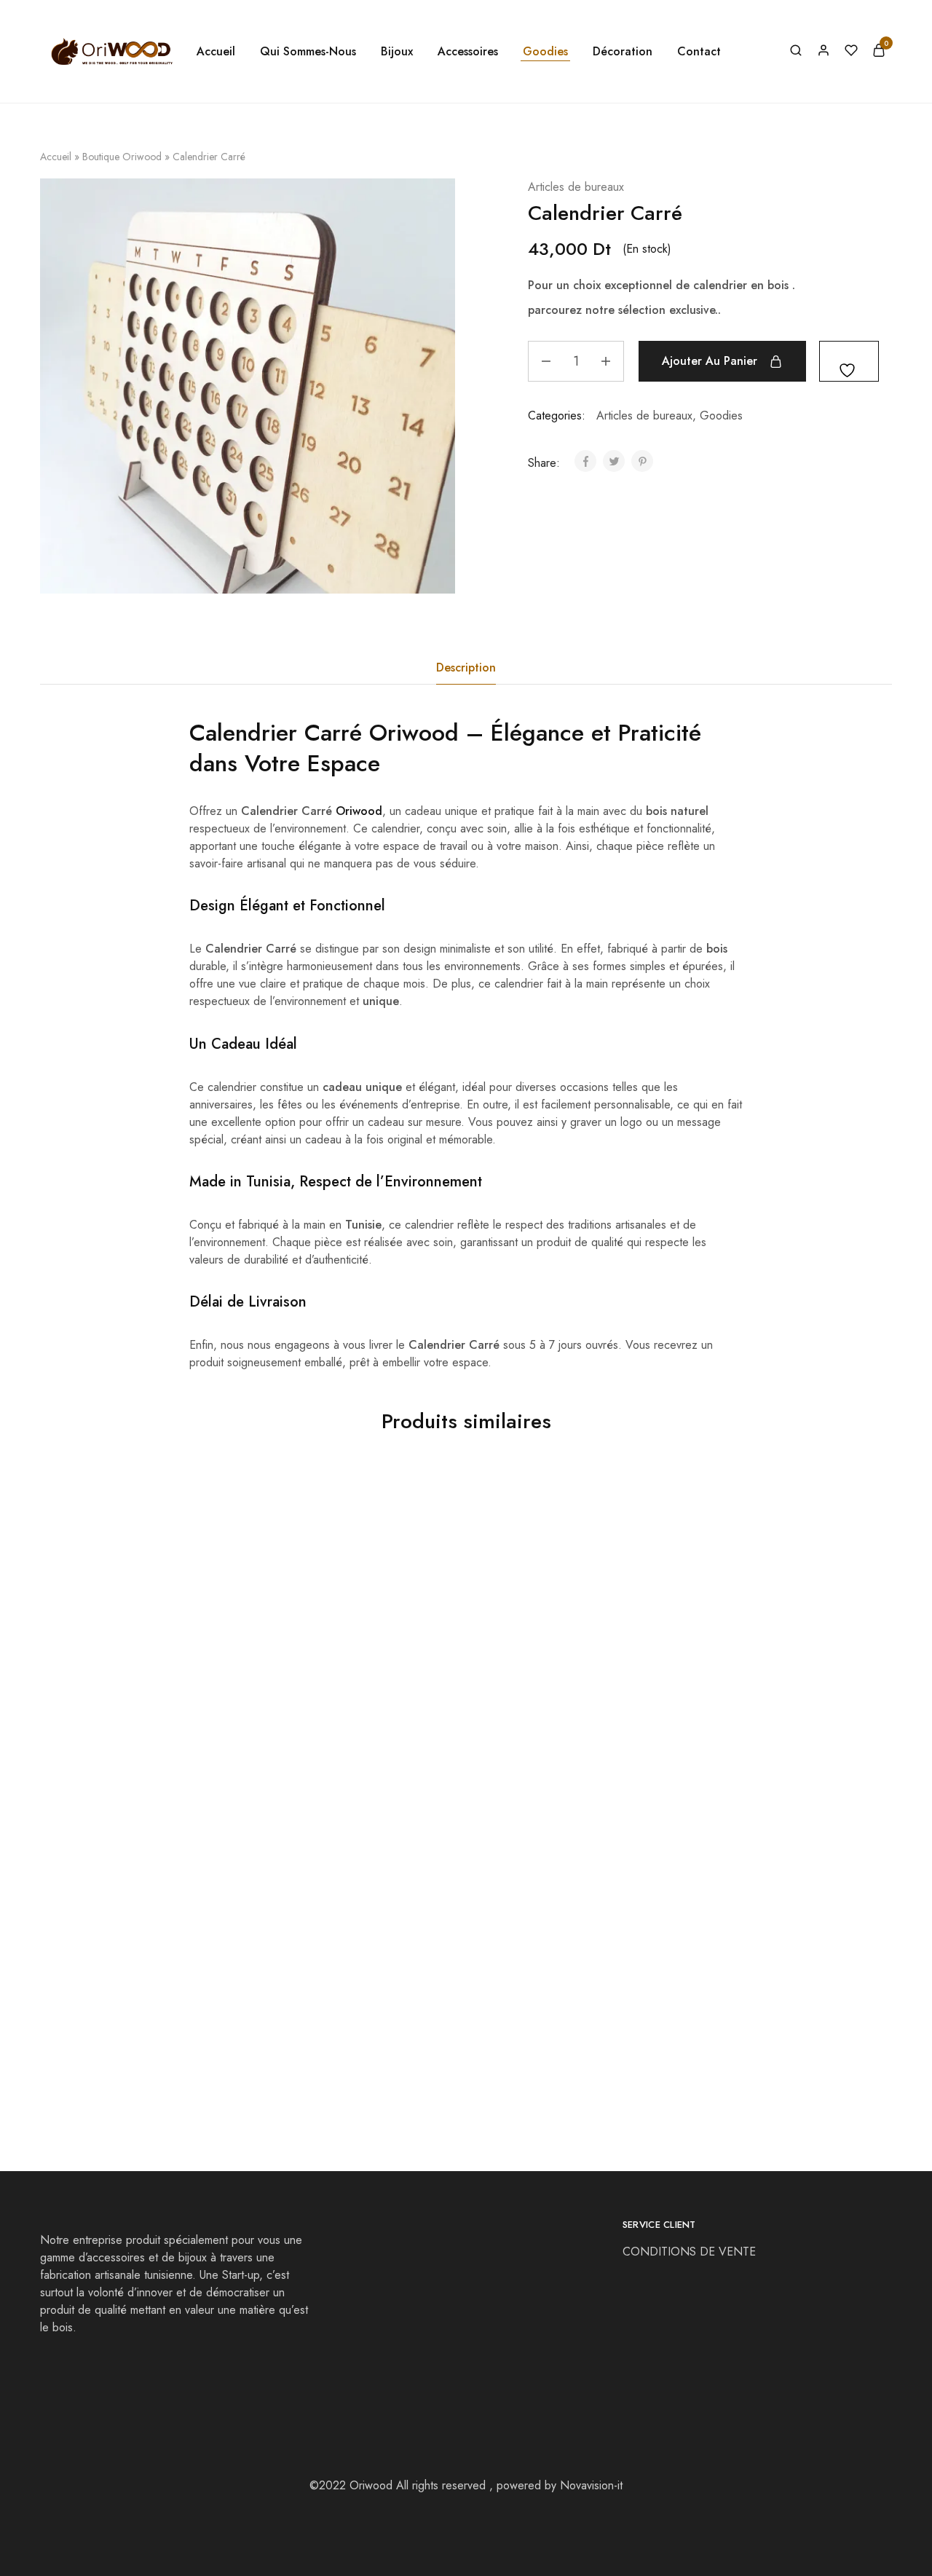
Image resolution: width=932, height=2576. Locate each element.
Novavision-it (591, 2485)
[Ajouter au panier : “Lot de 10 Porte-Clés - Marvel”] (312, 1957)
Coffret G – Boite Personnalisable (131, 1712)
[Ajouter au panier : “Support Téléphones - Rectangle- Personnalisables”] (312, 1648)
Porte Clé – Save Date (101, 2021)
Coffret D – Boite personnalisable (556, 1712)
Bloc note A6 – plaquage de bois (769, 1712)
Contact (699, 52)
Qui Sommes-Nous (308, 52)
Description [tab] (466, 667)
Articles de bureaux (576, 187)
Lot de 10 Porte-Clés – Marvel (335, 2021)
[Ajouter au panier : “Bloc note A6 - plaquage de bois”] (738, 1648)
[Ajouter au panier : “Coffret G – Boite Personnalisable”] (99, 1648)
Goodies (721, 415)
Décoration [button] (623, 52)
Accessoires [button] (468, 52)
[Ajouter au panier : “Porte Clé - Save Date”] (99, 1957)
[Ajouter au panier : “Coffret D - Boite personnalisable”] (525, 1648)
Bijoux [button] (397, 52)
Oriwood (414, 733)
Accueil (216, 52)
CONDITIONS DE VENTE (691, 2252)
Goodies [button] (545, 52)
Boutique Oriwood (122, 157)
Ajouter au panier (710, 361)
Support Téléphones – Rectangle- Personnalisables (343, 1720)
